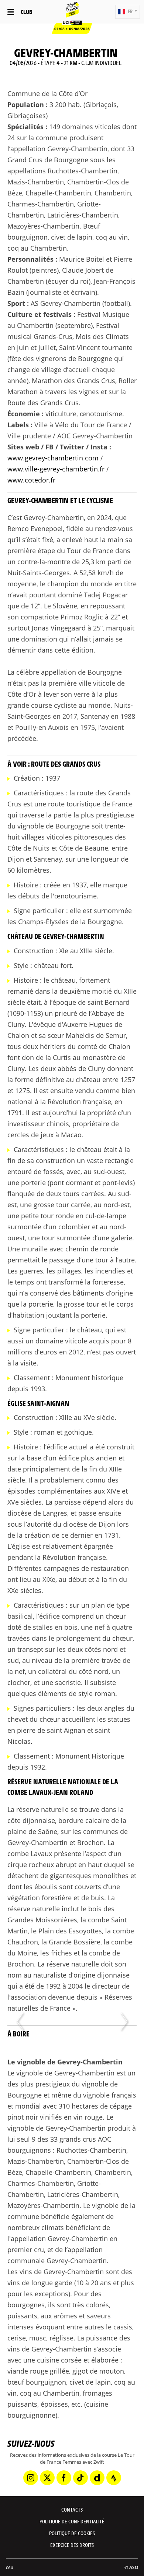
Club (26, 12)
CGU (10, 2568)
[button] (128, 12)
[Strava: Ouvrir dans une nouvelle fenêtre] (114, 2478)
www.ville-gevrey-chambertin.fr (56, 469)
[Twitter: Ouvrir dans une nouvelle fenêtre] (47, 2478)
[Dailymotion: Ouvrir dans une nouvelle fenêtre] (97, 2478)
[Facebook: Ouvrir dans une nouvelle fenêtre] (64, 2478)
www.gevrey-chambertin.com (53, 458)
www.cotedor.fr (31, 480)
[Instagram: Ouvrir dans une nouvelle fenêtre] (31, 2478)
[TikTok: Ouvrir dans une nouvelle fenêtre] (80, 2478)
